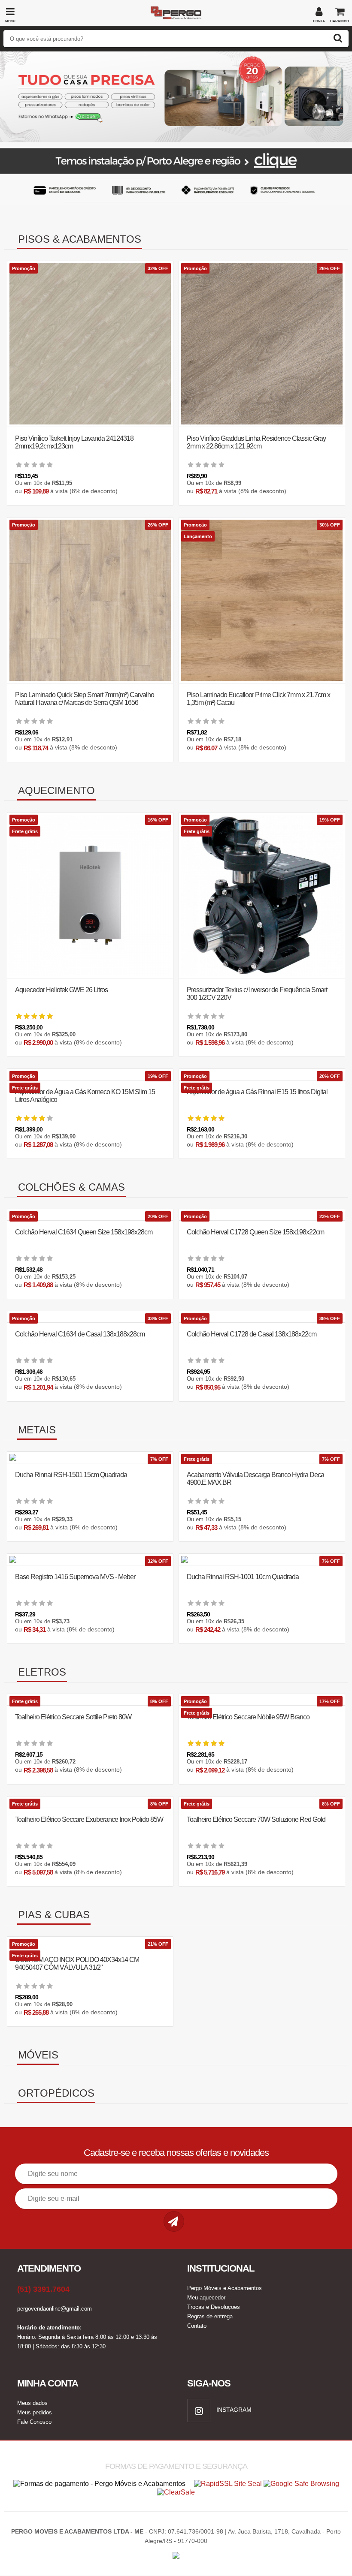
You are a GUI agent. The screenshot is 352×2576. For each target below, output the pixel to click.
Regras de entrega (210, 2316)
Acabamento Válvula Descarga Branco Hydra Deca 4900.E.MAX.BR (255, 1479)
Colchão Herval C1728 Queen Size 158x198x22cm (255, 1232)
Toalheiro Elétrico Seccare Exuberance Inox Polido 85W (89, 1819)
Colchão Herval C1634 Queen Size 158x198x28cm (84, 1232)
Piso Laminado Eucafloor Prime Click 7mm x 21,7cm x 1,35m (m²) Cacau (258, 699)
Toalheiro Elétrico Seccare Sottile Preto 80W (73, 1717)
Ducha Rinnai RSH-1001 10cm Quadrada (243, 1577)
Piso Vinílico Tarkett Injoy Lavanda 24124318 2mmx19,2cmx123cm (74, 442)
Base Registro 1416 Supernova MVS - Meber (75, 1577)
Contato (197, 2326)
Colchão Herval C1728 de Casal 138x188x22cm (252, 1334)
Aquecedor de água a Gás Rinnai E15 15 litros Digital (257, 1092)
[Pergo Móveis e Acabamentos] (176, 10)
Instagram (233, 2410)
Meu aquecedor (206, 2298)
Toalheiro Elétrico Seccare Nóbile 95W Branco (248, 1717)
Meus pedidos (35, 2412)
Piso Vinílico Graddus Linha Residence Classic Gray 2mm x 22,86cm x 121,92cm (256, 442)
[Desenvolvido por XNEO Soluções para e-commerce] (176, 2553)
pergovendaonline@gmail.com (55, 2309)
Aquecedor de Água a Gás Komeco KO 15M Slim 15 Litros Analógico (85, 1096)
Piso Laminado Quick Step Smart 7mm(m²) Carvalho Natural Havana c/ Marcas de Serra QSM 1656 (85, 699)
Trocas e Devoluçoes (214, 2307)
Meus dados (32, 2403)
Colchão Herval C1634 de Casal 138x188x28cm (80, 1334)
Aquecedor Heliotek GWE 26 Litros (61, 990)
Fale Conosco (34, 2422)
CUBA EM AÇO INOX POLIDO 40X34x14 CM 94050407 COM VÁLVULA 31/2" (77, 1964)
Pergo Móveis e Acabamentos (225, 2288)
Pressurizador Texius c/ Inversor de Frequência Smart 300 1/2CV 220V (257, 994)
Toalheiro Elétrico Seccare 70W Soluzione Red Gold (256, 1819)
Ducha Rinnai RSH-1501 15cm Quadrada (71, 1475)
